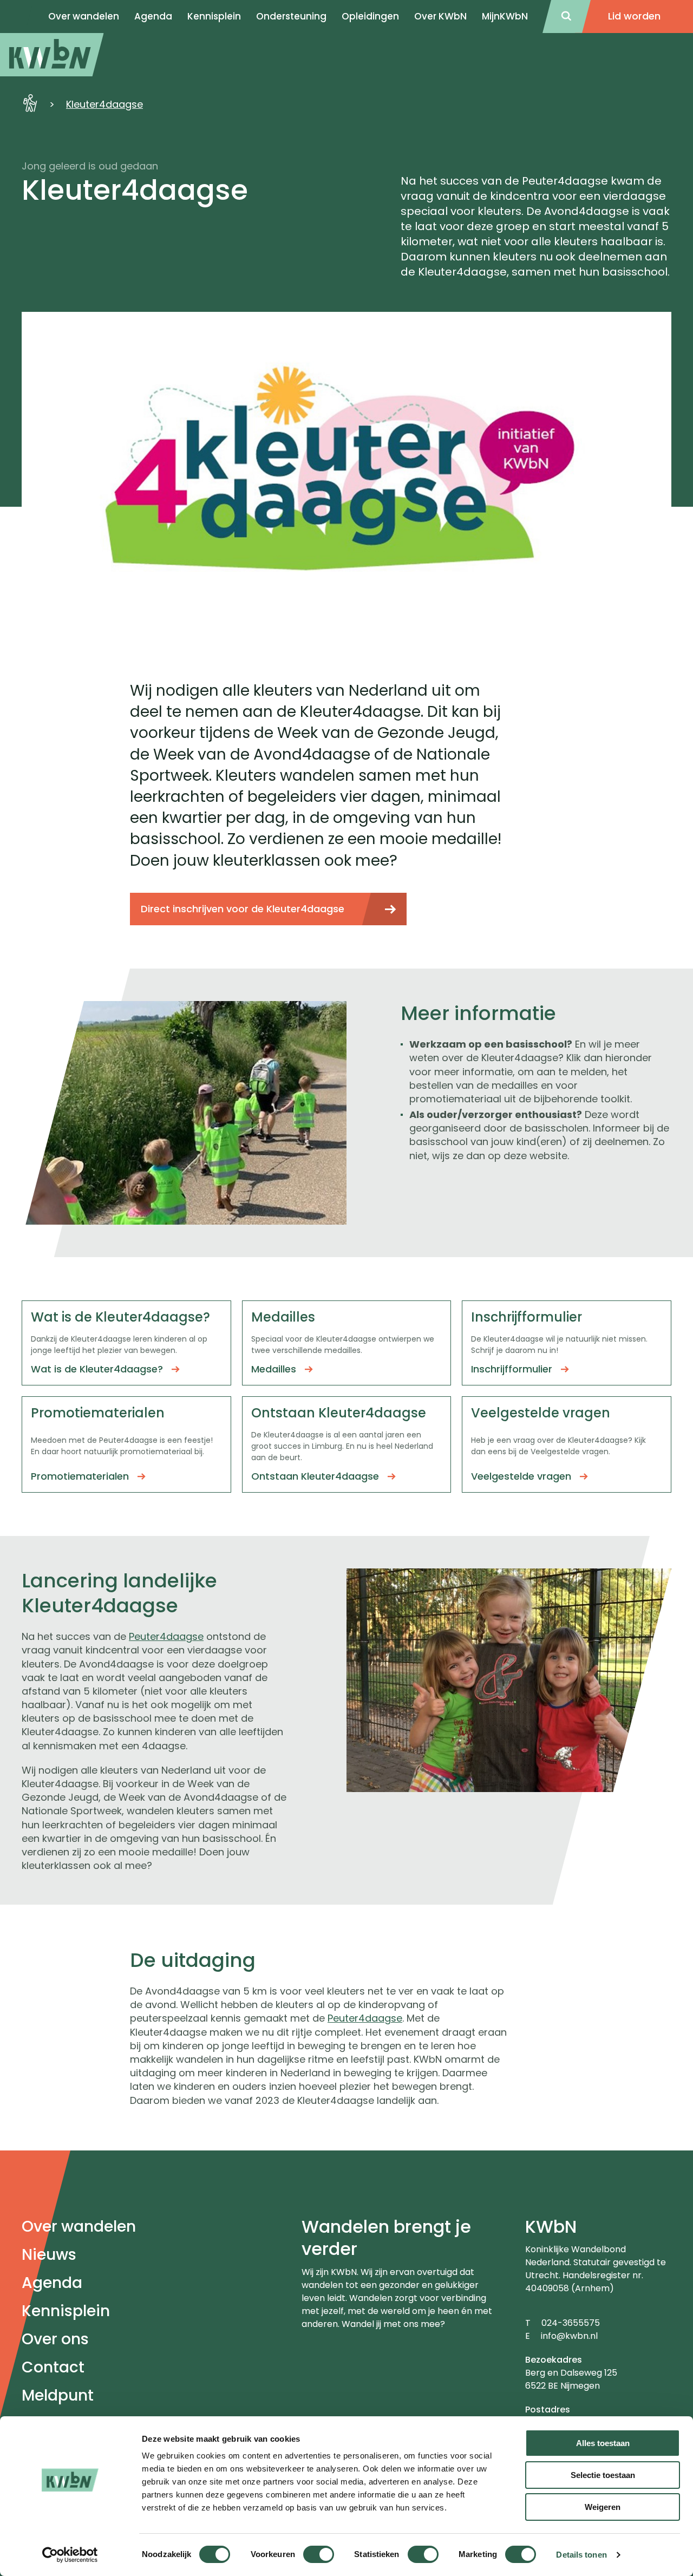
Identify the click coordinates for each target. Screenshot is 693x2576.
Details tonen (581, 2555)
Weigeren (603, 2507)
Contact (53, 2367)
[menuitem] (52, 55)
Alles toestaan (603, 2443)
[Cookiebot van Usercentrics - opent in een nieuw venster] (70, 2555)
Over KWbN (440, 16)
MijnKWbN (505, 16)
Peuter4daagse (166, 1636)
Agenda (52, 2283)
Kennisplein (214, 16)
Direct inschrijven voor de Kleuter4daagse (243, 909)
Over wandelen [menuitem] (84, 16)
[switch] (319, 2554)
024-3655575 (571, 2323)
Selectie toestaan (603, 2475)
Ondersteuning (291, 16)
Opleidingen (370, 16)
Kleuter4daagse (104, 104)
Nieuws (49, 2255)
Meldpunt (58, 2395)
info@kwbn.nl (569, 2336)
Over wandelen (79, 2227)
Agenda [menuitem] (153, 16)
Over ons (55, 2339)
